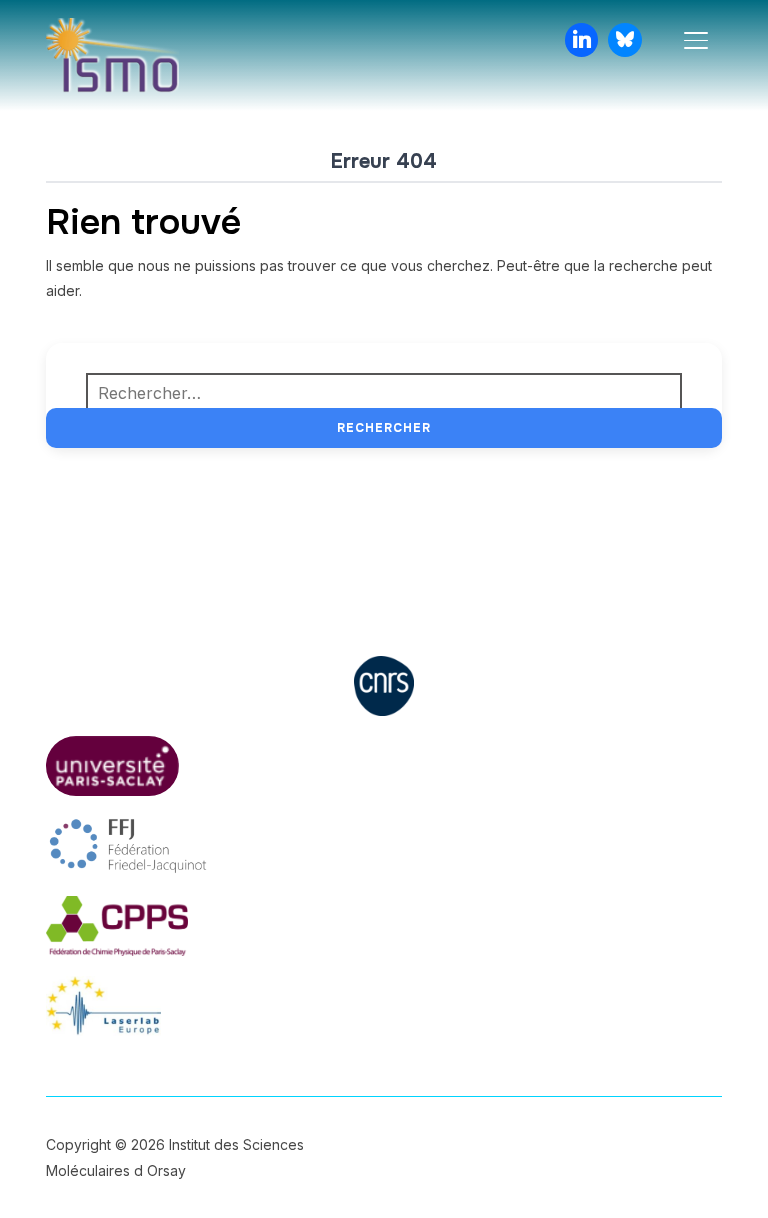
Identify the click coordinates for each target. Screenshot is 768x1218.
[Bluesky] (625, 40)
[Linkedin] (582, 40)
